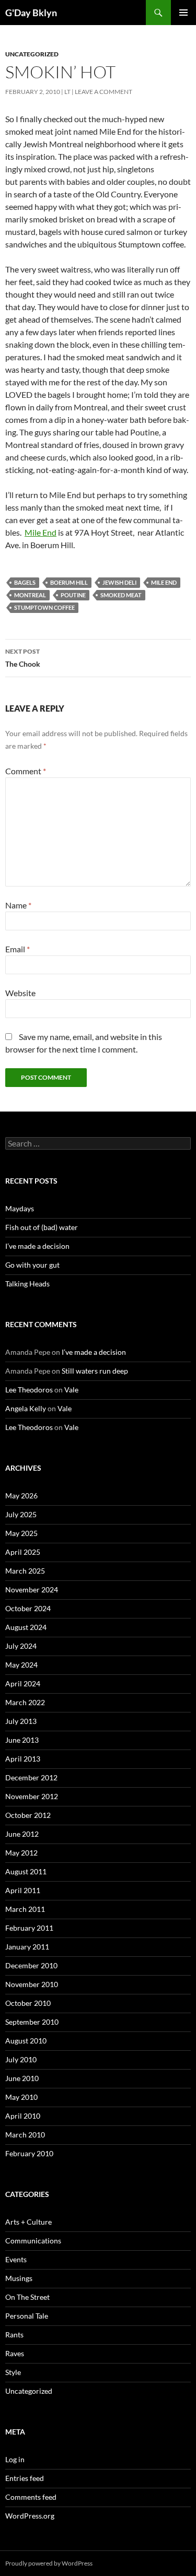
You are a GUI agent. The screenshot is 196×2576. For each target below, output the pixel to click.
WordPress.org (30, 2516)
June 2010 (22, 2078)
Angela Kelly (26, 1408)
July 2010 (21, 2059)
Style (13, 2372)
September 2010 (32, 2022)
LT (67, 92)
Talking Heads (27, 1284)
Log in (15, 2459)
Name (18, 905)
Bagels (25, 582)
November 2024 (32, 1590)
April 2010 (23, 2116)
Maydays (20, 1208)
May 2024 (21, 1665)
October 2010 (28, 2003)
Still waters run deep (95, 1371)
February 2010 (29, 2153)
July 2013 (21, 1721)
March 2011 (25, 1909)
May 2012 (21, 1853)
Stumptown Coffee (44, 607)
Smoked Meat (121, 595)
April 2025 (23, 1552)
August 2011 (26, 1871)
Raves (15, 2353)
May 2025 (21, 1533)
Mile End (41, 532)
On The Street (27, 2297)
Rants (14, 2335)
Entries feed (25, 2478)
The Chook (23, 658)
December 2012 (31, 1777)
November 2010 (32, 1984)
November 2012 (32, 1796)
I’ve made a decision (37, 1246)
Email (18, 949)
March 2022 (25, 1702)
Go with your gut (32, 1265)
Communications (33, 2241)
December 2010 (31, 1965)
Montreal (30, 595)
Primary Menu (183, 13)
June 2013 (22, 1740)
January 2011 (27, 1947)
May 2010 (21, 2097)
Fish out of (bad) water (42, 1227)
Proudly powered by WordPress (49, 2563)
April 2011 (23, 1890)
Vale (71, 1390)
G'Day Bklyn (31, 13)
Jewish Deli (119, 582)
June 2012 (22, 1834)
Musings (19, 2278)
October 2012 (28, 1815)
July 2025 (21, 1514)
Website (20, 993)
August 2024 (26, 1627)
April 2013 (23, 1759)
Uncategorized (32, 54)
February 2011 (29, 1928)
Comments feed (31, 2497)
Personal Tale (27, 2316)
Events (16, 2259)
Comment (26, 771)
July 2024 (21, 1646)
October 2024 (28, 1608)
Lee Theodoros (29, 1390)
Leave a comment (103, 92)
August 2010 (26, 2041)
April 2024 (23, 1683)
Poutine (73, 595)
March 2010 (25, 2135)
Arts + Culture (28, 2222)
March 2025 (25, 1571)
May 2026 (21, 1496)
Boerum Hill (69, 582)
